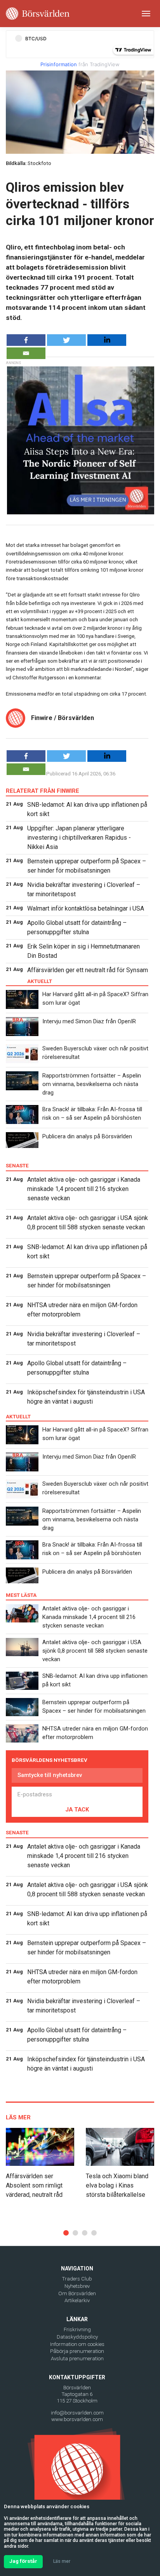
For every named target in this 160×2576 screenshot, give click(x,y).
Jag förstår (23, 2561)
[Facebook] (26, 340)
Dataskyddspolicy (77, 2337)
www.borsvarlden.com (77, 2419)
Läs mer (62, 2561)
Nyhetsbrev (77, 2286)
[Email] (26, 353)
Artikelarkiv (77, 2300)
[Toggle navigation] (146, 14)
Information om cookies (77, 2344)
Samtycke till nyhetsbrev (50, 1775)
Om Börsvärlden (77, 2293)
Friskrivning (77, 2329)
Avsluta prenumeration (77, 2359)
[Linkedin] (107, 340)
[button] (66, 2233)
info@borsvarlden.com (77, 2413)
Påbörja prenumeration (77, 2351)
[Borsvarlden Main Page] (38, 14)
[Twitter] (66, 340)
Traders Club (77, 2279)
